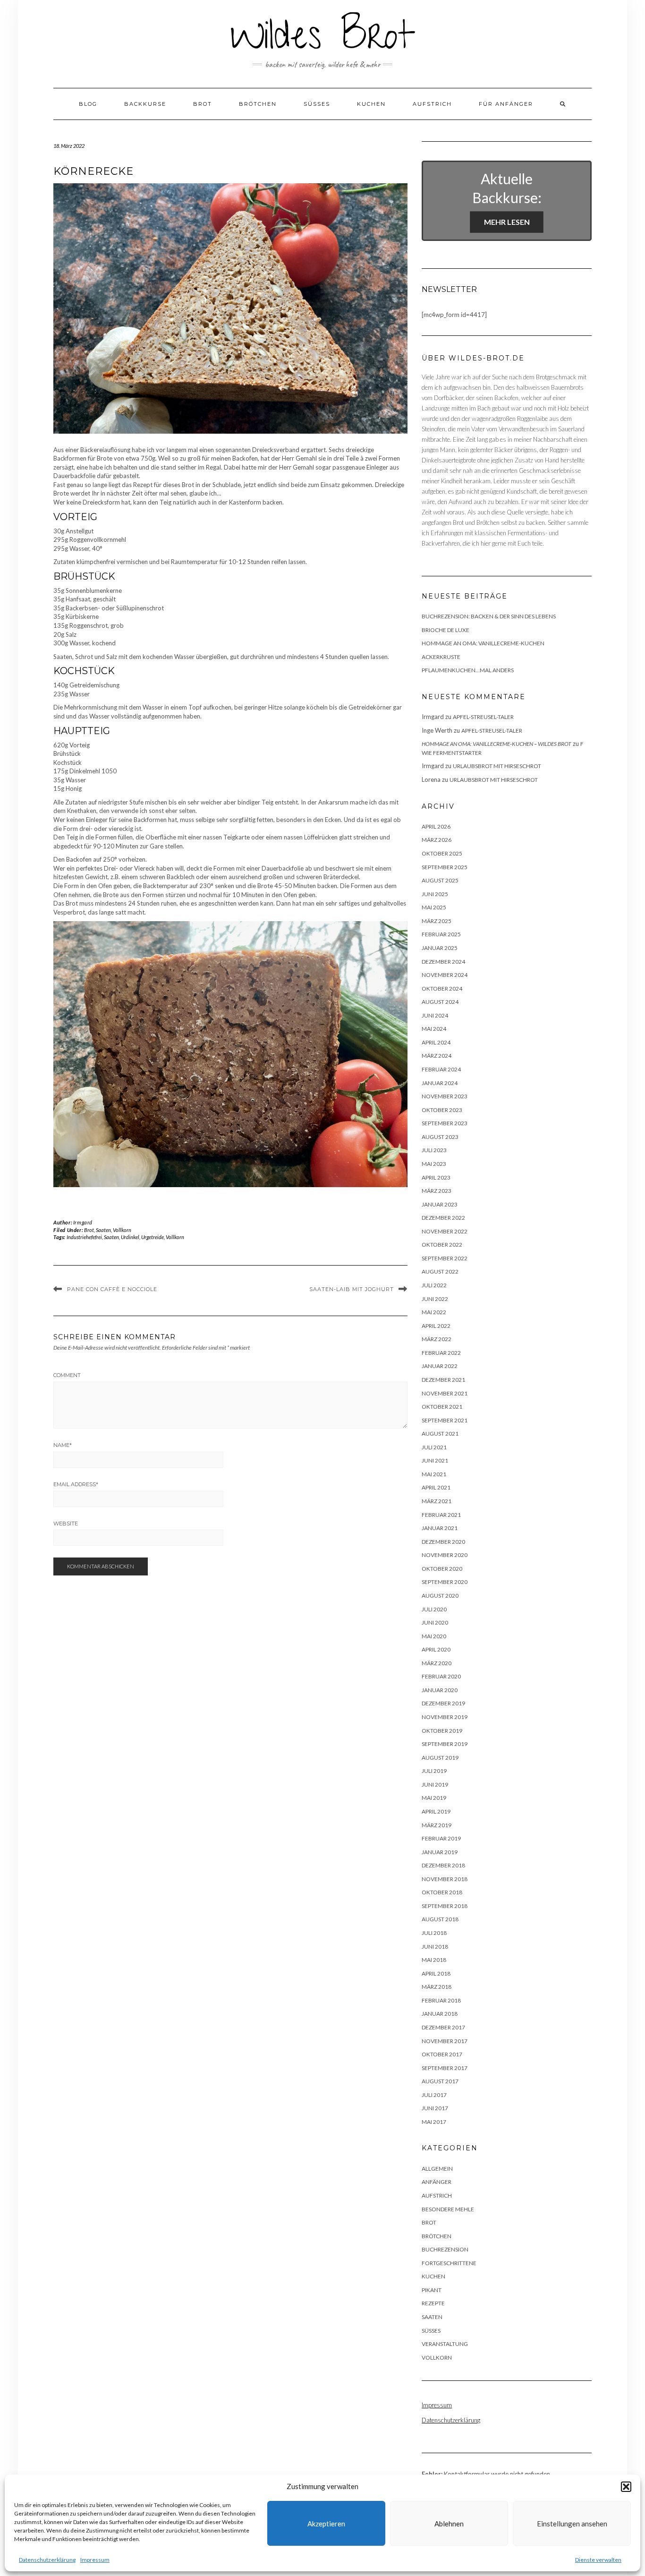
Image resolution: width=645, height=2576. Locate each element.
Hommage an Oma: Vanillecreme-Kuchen (483, 643)
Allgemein (437, 2169)
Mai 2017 (434, 2122)
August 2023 (440, 1137)
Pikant (432, 2290)
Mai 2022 (434, 1312)
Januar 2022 (440, 1366)
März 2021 (437, 1501)
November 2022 (445, 1231)
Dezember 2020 (443, 1542)
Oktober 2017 (442, 2054)
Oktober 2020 (442, 1569)
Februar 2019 (441, 1838)
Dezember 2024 (443, 962)
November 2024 (445, 975)
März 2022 (437, 1339)
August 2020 (440, 1596)
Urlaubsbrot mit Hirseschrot (497, 766)
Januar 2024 (440, 1083)
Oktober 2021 (442, 1407)
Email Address (76, 1484)
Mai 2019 (434, 1798)
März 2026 (437, 840)
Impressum (95, 2560)
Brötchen (258, 104)
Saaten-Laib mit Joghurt (352, 1289)
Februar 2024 (441, 1069)
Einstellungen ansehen (572, 2524)
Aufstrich (432, 104)
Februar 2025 (441, 934)
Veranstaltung (445, 2344)
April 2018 (436, 1973)
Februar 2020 (441, 1676)
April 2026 (436, 826)
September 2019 (445, 1744)
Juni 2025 (435, 894)
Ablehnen (449, 2524)
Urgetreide (153, 1237)
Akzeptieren (326, 2524)
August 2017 (440, 2081)
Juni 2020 (435, 1622)
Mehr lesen (507, 222)
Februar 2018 (441, 2000)
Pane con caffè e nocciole (112, 1289)
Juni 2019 (435, 1784)
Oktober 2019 (442, 1731)
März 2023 (437, 1191)
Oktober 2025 (442, 853)
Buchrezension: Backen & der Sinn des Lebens (489, 616)
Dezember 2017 (443, 2027)
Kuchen (371, 104)
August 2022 (440, 1271)
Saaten (103, 1230)
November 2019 (445, 1717)
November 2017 (445, 2041)
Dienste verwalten (598, 2560)
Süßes (317, 104)
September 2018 (445, 1906)
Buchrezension (445, 2249)
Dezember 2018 (443, 1865)
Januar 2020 (440, 1690)
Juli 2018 (434, 1933)
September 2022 (445, 1258)
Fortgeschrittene (449, 2263)
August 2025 (440, 880)
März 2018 (437, 1987)
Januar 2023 (440, 1204)
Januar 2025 (440, 948)
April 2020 (436, 1649)
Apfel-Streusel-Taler (483, 717)
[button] (626, 2487)
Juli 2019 (434, 1771)
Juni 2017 (435, 2108)
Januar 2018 (440, 2014)
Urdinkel (130, 1237)
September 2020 (445, 1582)
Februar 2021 (441, 1515)
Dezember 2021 (443, 1380)
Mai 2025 (434, 907)
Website (66, 1523)
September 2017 (445, 2068)
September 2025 (445, 867)
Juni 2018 (435, 1947)
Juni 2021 (435, 1460)
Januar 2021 (440, 1528)
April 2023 (436, 1177)
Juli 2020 (434, 1609)
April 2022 (436, 1326)
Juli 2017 (434, 2095)
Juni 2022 (435, 1299)
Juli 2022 (434, 1285)
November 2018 (445, 1879)
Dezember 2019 (443, 1703)
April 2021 (436, 1487)
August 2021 (440, 1433)
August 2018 (440, 1919)
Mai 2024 (434, 1029)
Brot (203, 104)
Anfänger (437, 2182)
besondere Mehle (448, 2209)
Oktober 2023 (442, 1110)
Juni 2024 (435, 1015)
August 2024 (440, 1002)
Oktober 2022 (442, 1245)
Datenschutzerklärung (47, 2560)
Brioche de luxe (446, 630)
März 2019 (437, 1825)
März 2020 (437, 1663)
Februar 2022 (441, 1353)
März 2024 (437, 1056)
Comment (67, 1375)
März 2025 (437, 921)
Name (63, 1445)
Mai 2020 (434, 1636)
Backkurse (145, 104)
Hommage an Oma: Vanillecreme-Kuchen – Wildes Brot (496, 744)
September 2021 (445, 1420)
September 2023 (445, 1123)
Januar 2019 (440, 1852)
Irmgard (83, 1222)
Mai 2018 (434, 1960)
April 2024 (436, 1042)
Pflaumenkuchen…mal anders (468, 670)
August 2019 (440, 1758)
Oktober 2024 (442, 988)
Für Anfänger (506, 104)
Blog (88, 104)
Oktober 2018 (442, 1892)
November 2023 (445, 1096)
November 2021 (445, 1393)
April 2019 (436, 1811)
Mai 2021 (434, 1474)
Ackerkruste (441, 657)
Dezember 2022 (443, 1218)
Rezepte (433, 2303)
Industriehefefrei (84, 1237)
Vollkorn (122, 1230)
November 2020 (445, 1555)
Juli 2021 (434, 1447)
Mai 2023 (434, 1164)
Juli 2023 (434, 1150)
